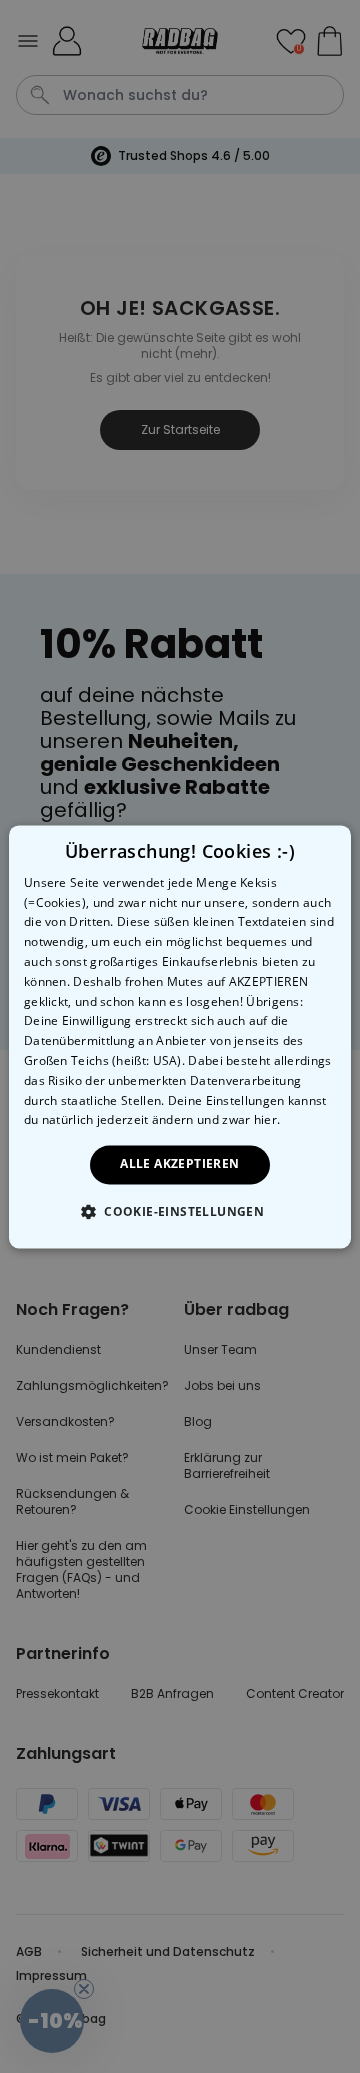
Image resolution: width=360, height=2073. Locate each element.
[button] (180, 1211)
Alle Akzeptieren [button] (179, 1164)
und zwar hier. (238, 1120)
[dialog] (180, 1036)
